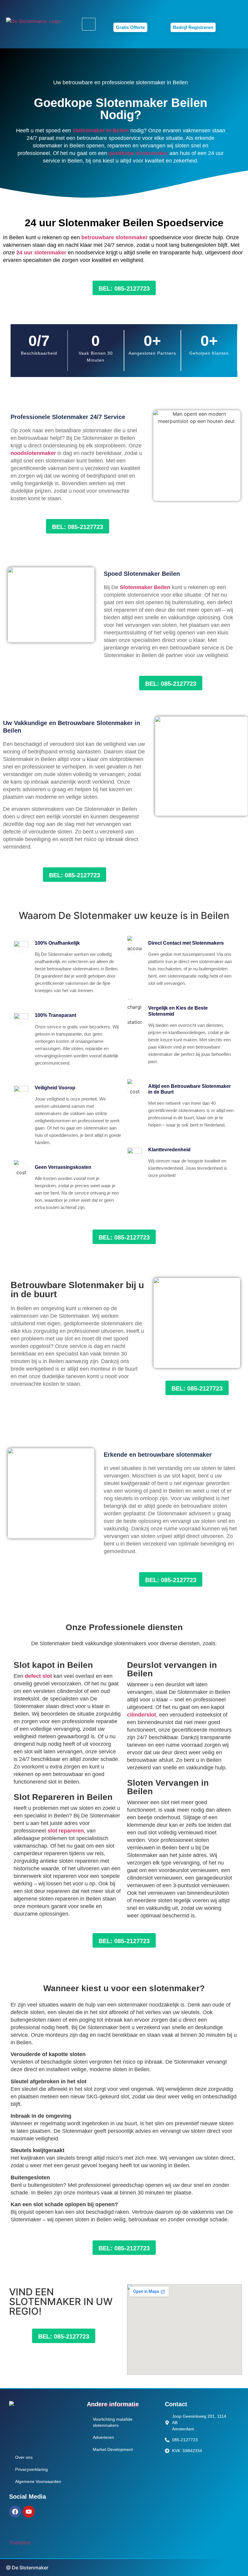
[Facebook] (15, 2512)
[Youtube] (29, 2512)
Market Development (113, 2449)
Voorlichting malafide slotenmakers (113, 2422)
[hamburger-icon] (89, 24)
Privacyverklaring (31, 2469)
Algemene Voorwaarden (38, 2481)
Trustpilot (20, 2542)
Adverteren (103, 2437)
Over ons (24, 2457)
